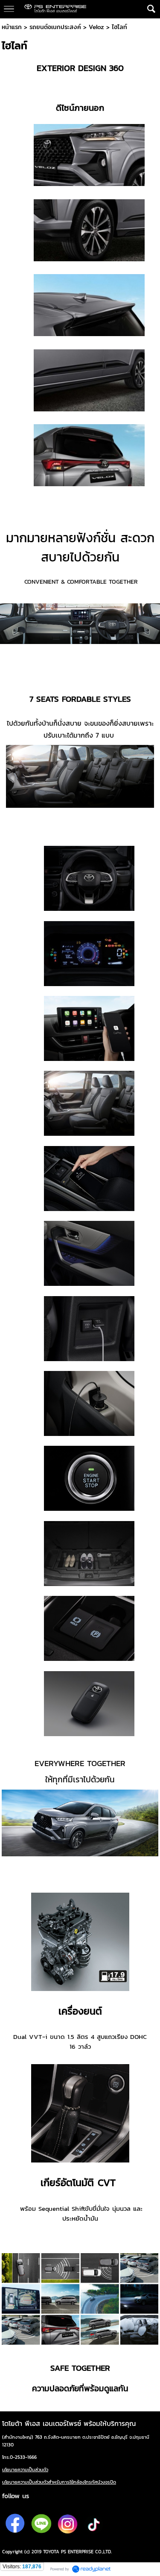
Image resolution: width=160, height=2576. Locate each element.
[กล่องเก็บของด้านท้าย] (89, 1553)
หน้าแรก (12, 27)
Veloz (96, 27)
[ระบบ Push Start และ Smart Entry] (89, 1478)
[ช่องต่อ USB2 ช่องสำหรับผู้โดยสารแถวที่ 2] (89, 1328)
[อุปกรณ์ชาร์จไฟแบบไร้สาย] (89, 1178)
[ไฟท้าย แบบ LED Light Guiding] (89, 455)
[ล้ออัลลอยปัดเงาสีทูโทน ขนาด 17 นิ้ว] (89, 230)
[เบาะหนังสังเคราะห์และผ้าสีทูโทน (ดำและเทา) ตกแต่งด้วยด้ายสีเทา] (89, 1103)
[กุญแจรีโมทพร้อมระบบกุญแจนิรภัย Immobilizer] (89, 1703)
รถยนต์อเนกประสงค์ (55, 27)
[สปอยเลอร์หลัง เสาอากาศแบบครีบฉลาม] (89, 304)
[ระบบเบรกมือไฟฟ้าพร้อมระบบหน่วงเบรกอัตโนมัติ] (89, 1628)
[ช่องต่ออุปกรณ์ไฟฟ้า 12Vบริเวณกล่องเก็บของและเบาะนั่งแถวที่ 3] (89, 1403)
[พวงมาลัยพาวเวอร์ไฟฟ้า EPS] (89, 878)
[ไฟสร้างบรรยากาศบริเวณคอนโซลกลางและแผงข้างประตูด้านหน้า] (89, 1253)
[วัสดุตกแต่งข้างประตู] (89, 380)
